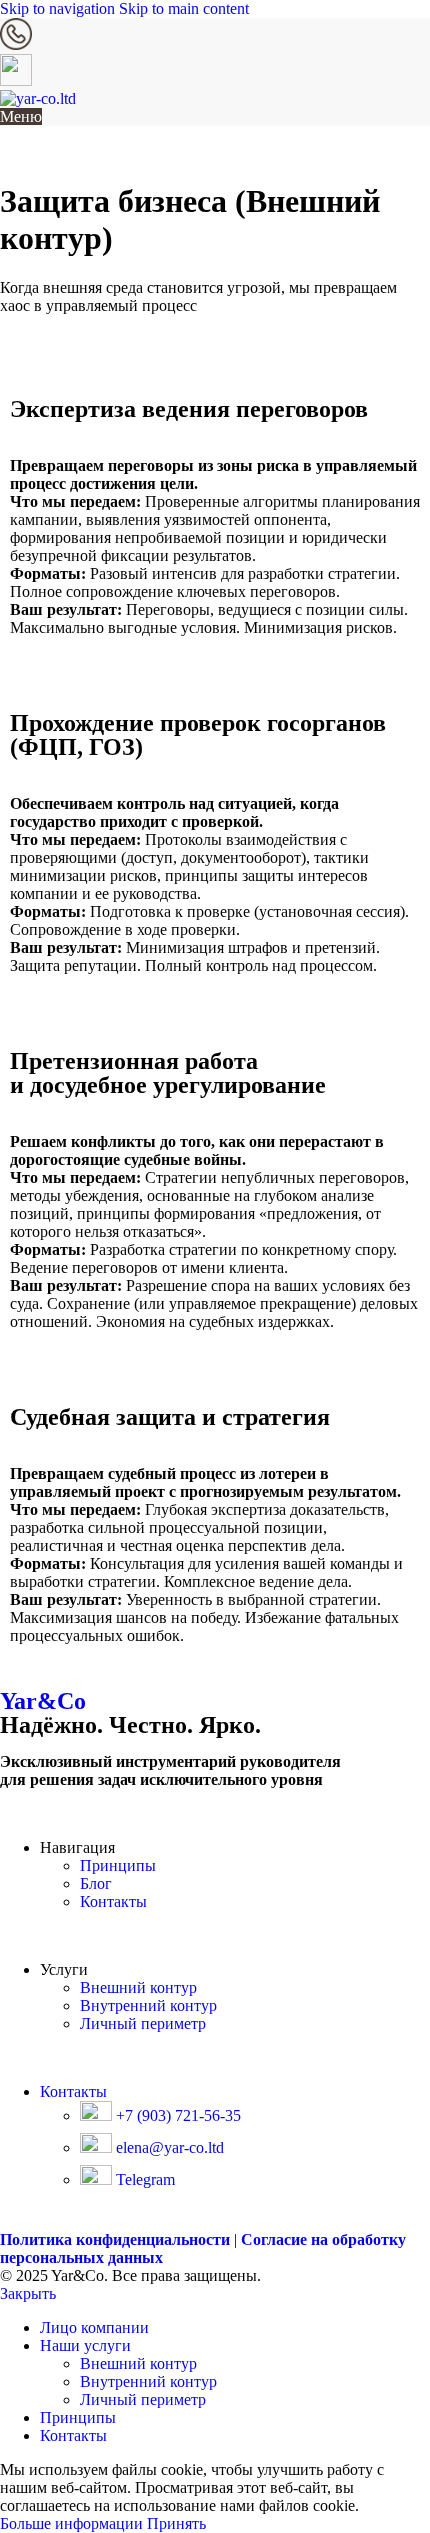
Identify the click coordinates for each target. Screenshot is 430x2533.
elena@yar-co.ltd (168, 2147)
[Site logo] (38, 98)
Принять (176, 2523)
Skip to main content (184, 8)
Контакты (113, 1901)
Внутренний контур (148, 2005)
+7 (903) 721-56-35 (176, 2115)
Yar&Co (43, 1701)
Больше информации (73, 2523)
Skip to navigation (59, 8)
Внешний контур (138, 1987)
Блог (96, 1883)
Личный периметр (143, 2023)
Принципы (118, 1865)
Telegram (143, 2179)
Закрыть (28, 2293)
